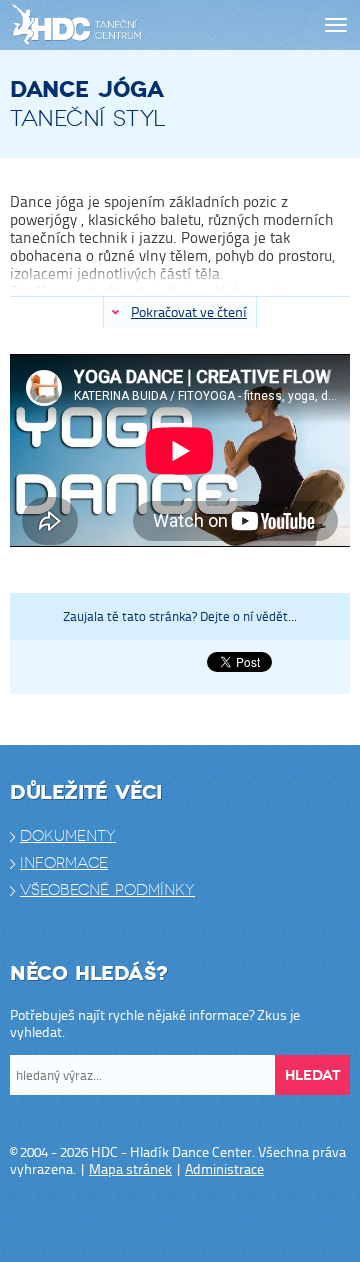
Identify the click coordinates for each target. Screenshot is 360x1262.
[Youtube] (200, 1220)
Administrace (224, 1168)
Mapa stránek (130, 1168)
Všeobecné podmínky (107, 890)
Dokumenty (68, 836)
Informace (64, 863)
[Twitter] (160, 1220)
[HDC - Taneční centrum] (112, 25)
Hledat (312, 1075)
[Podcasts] (240, 1220)
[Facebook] (120, 1220)
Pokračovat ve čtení (189, 311)
